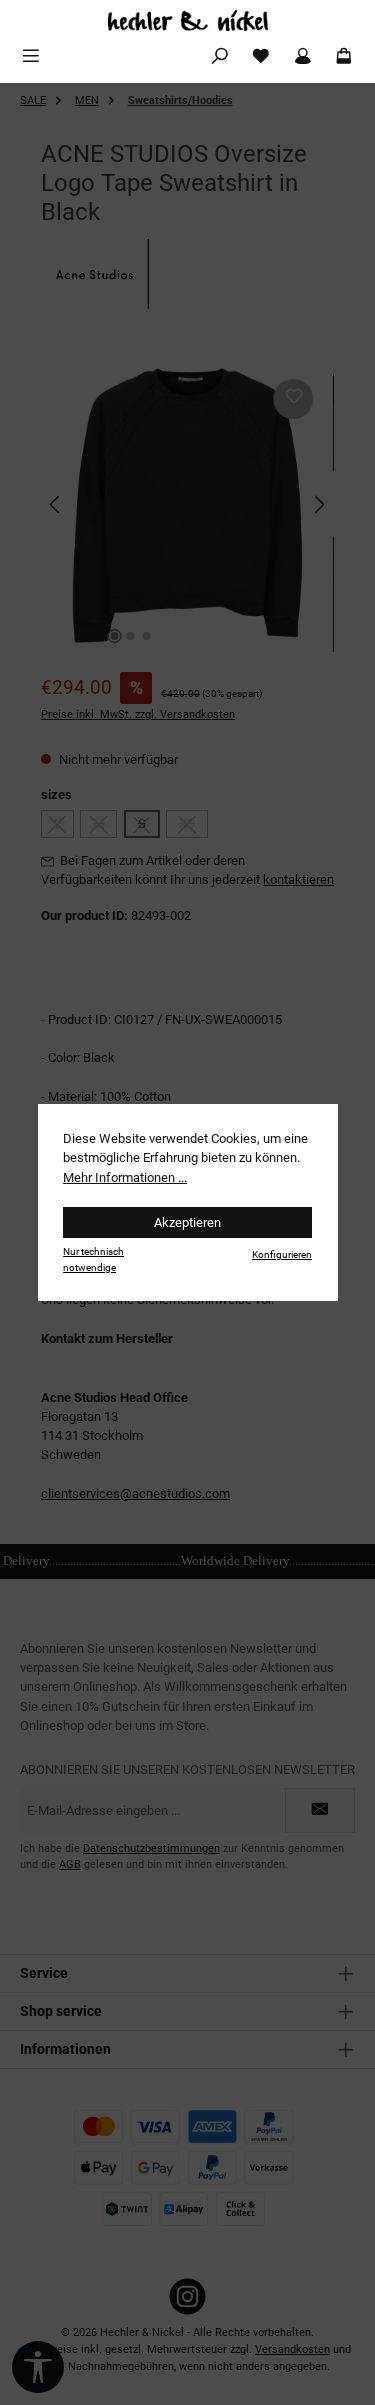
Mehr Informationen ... (125, 1177)
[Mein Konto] (303, 56)
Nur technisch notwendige (93, 1259)
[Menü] (31, 56)
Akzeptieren (187, 1222)
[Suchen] (220, 56)
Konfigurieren (282, 1254)
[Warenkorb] (344, 56)
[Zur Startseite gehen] (187, 20)
